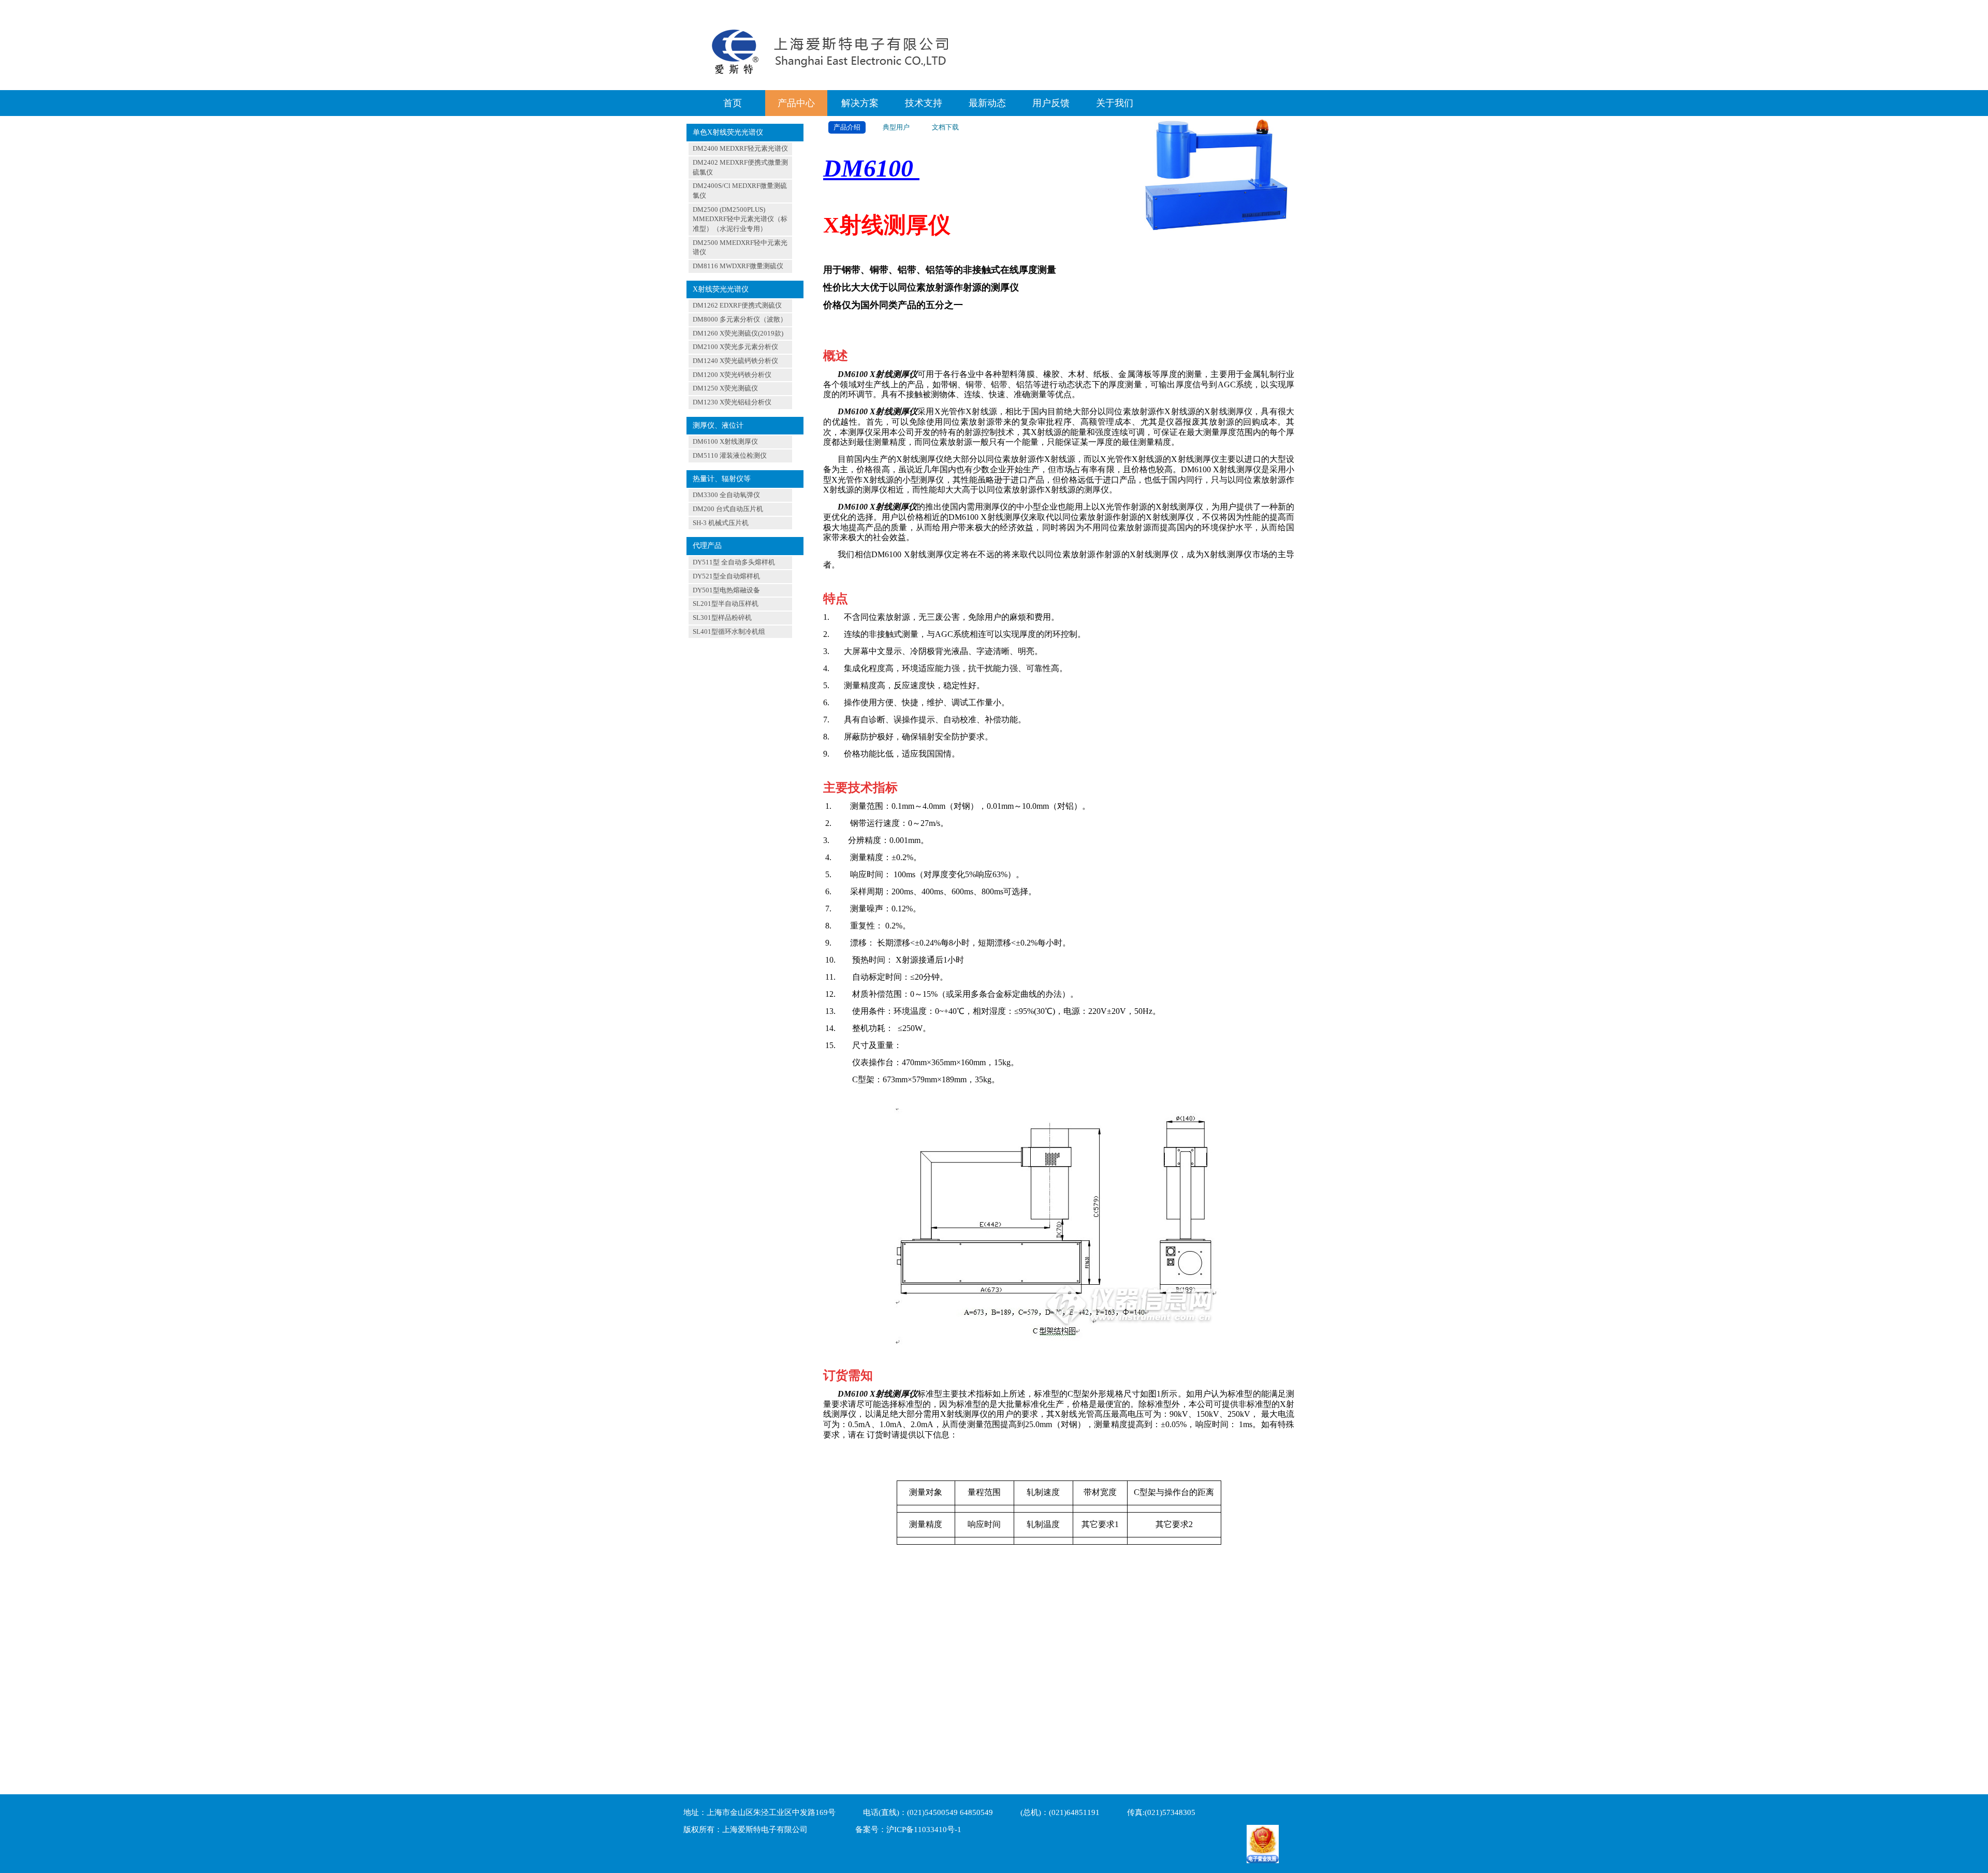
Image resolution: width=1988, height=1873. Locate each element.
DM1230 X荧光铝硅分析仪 (732, 402)
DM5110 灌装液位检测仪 (730, 455)
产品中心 (796, 103)
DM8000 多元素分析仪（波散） (740, 319)
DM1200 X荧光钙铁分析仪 (732, 375)
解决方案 (860, 103)
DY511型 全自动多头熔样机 (734, 562)
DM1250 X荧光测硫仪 (725, 388)
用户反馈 (1051, 103)
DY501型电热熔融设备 (726, 590)
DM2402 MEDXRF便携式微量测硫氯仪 (740, 167)
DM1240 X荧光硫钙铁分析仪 (735, 361)
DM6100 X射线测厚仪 (725, 441)
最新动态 (987, 103)
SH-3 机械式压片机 (721, 523)
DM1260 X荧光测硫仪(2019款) (738, 333)
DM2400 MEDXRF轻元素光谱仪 (740, 148)
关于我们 (1115, 103)
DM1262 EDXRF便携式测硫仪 (737, 305)
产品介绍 (847, 127)
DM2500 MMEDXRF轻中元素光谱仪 (740, 248)
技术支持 (924, 103)
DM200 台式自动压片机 (728, 509)
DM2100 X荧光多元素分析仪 (735, 347)
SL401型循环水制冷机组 (729, 631)
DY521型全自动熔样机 (726, 576)
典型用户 (896, 127)
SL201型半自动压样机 (726, 604)
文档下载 (945, 127)
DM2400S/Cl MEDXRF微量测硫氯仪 (740, 191)
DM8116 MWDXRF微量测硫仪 (738, 266)
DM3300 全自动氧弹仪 (726, 495)
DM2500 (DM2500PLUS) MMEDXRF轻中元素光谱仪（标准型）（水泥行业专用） (740, 219)
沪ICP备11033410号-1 (924, 1830)
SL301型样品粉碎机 (722, 618)
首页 (733, 103)
